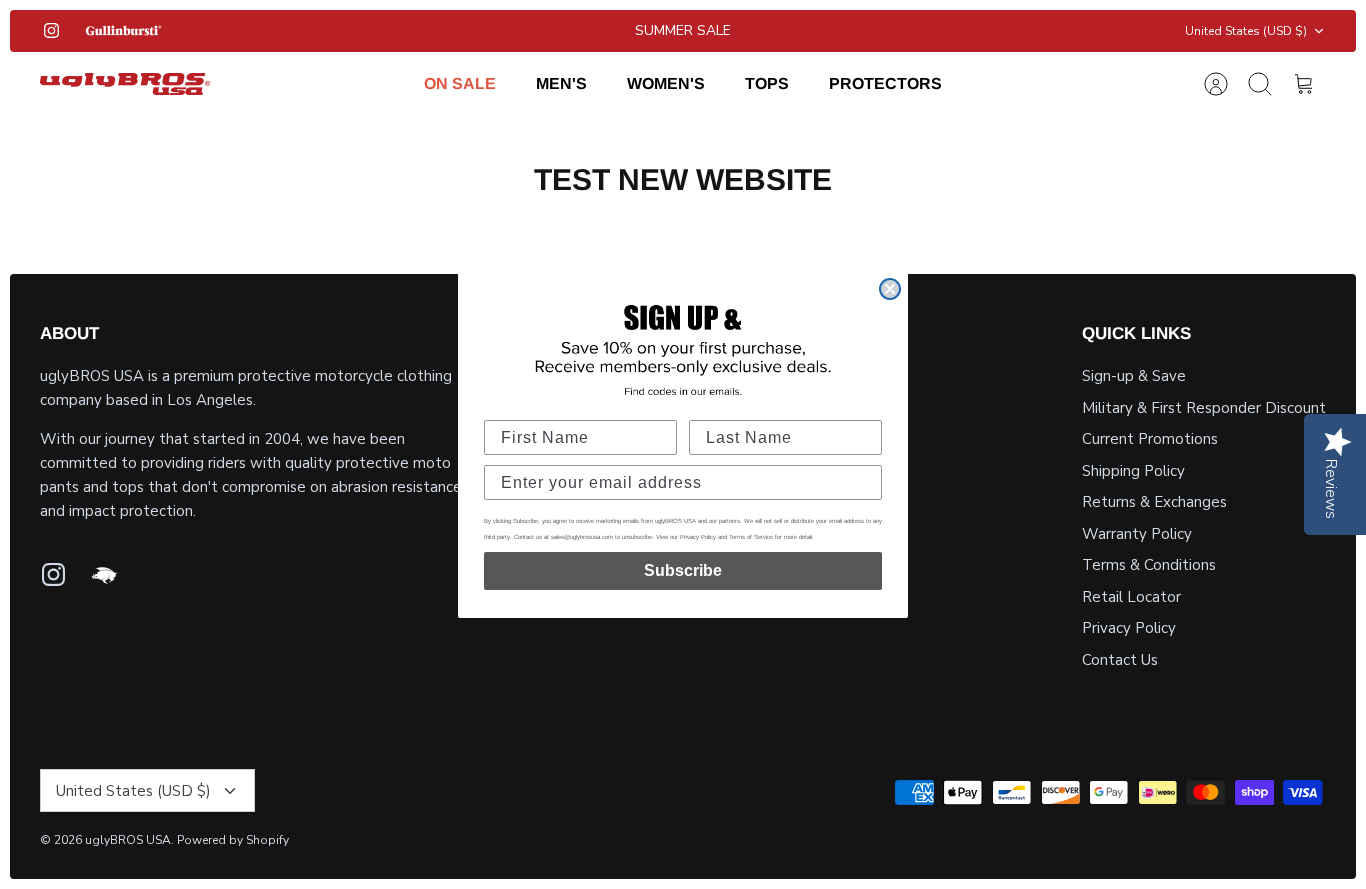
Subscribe (683, 570)
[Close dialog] (890, 289)
